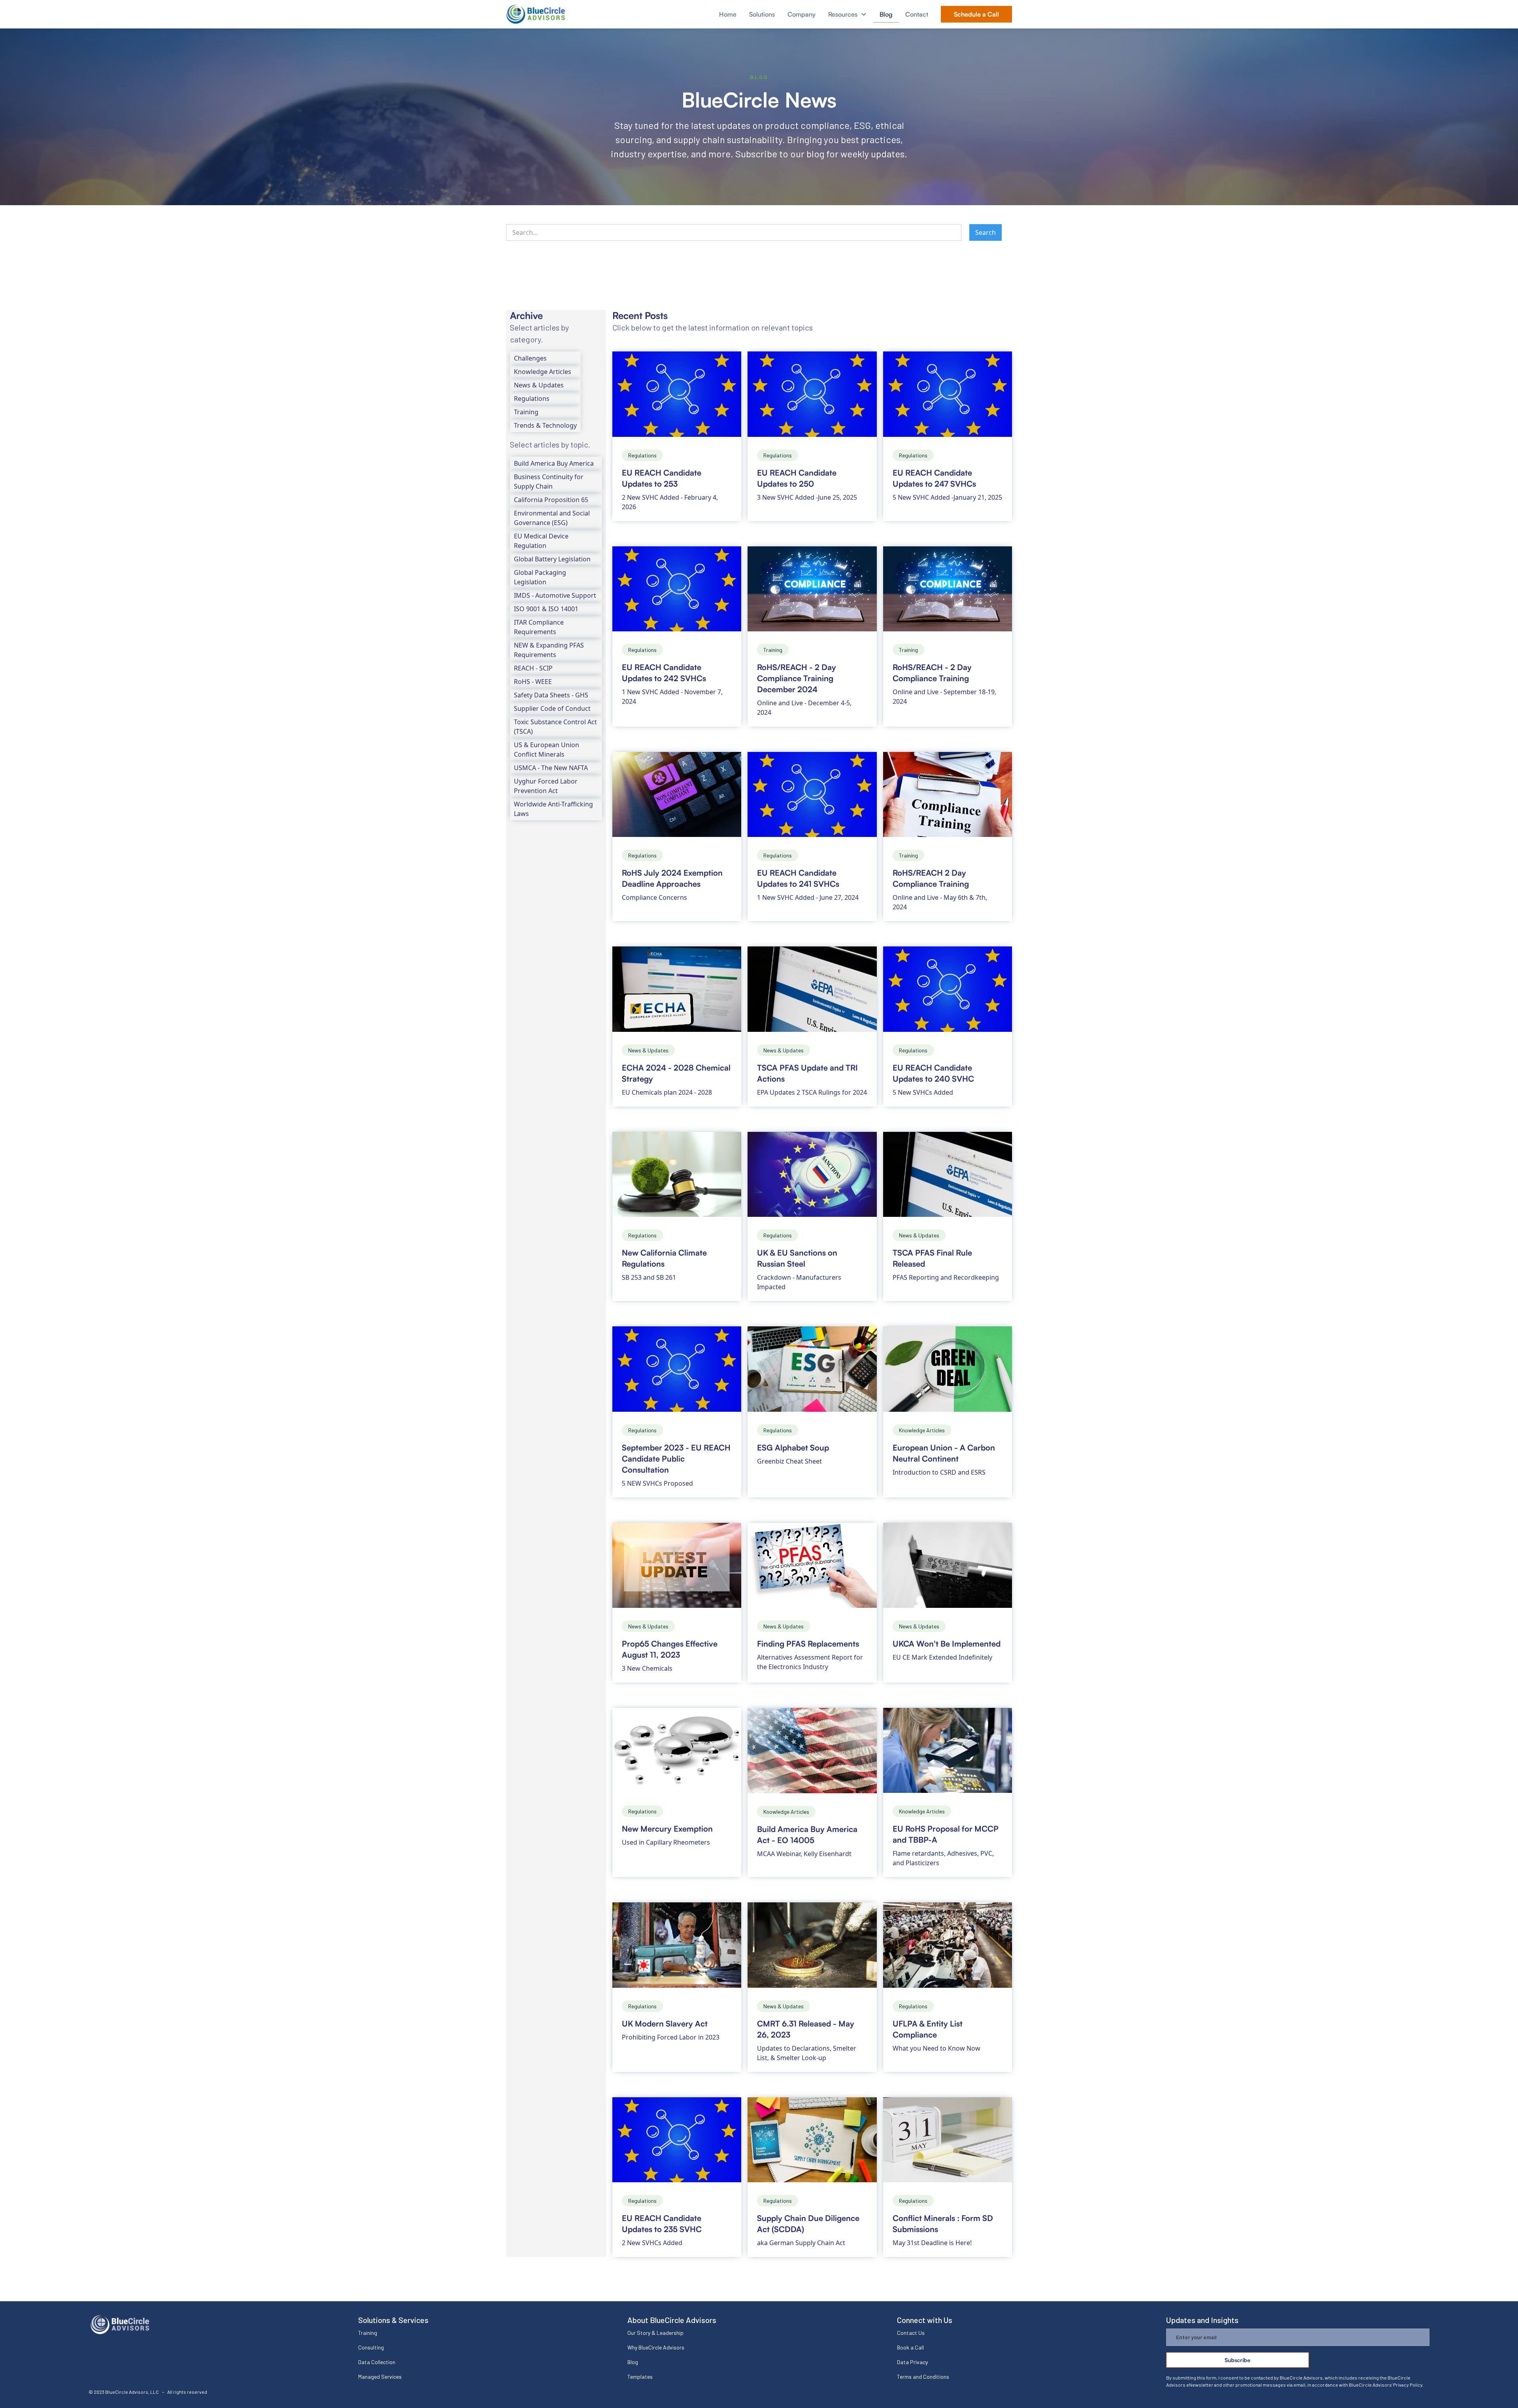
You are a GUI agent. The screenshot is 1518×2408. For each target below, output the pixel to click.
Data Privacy (912, 2362)
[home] (536, 14)
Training (368, 2333)
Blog (886, 14)
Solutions (762, 14)
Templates (640, 2377)
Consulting (371, 2347)
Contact (917, 14)
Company (801, 14)
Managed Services (380, 2377)
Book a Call (910, 2347)
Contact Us (911, 2333)
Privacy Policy (1408, 2385)
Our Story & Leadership (655, 2333)
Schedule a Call (976, 14)
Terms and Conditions (923, 2377)
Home (728, 14)
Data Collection (377, 2362)
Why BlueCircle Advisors (656, 2347)
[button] (848, 14)
